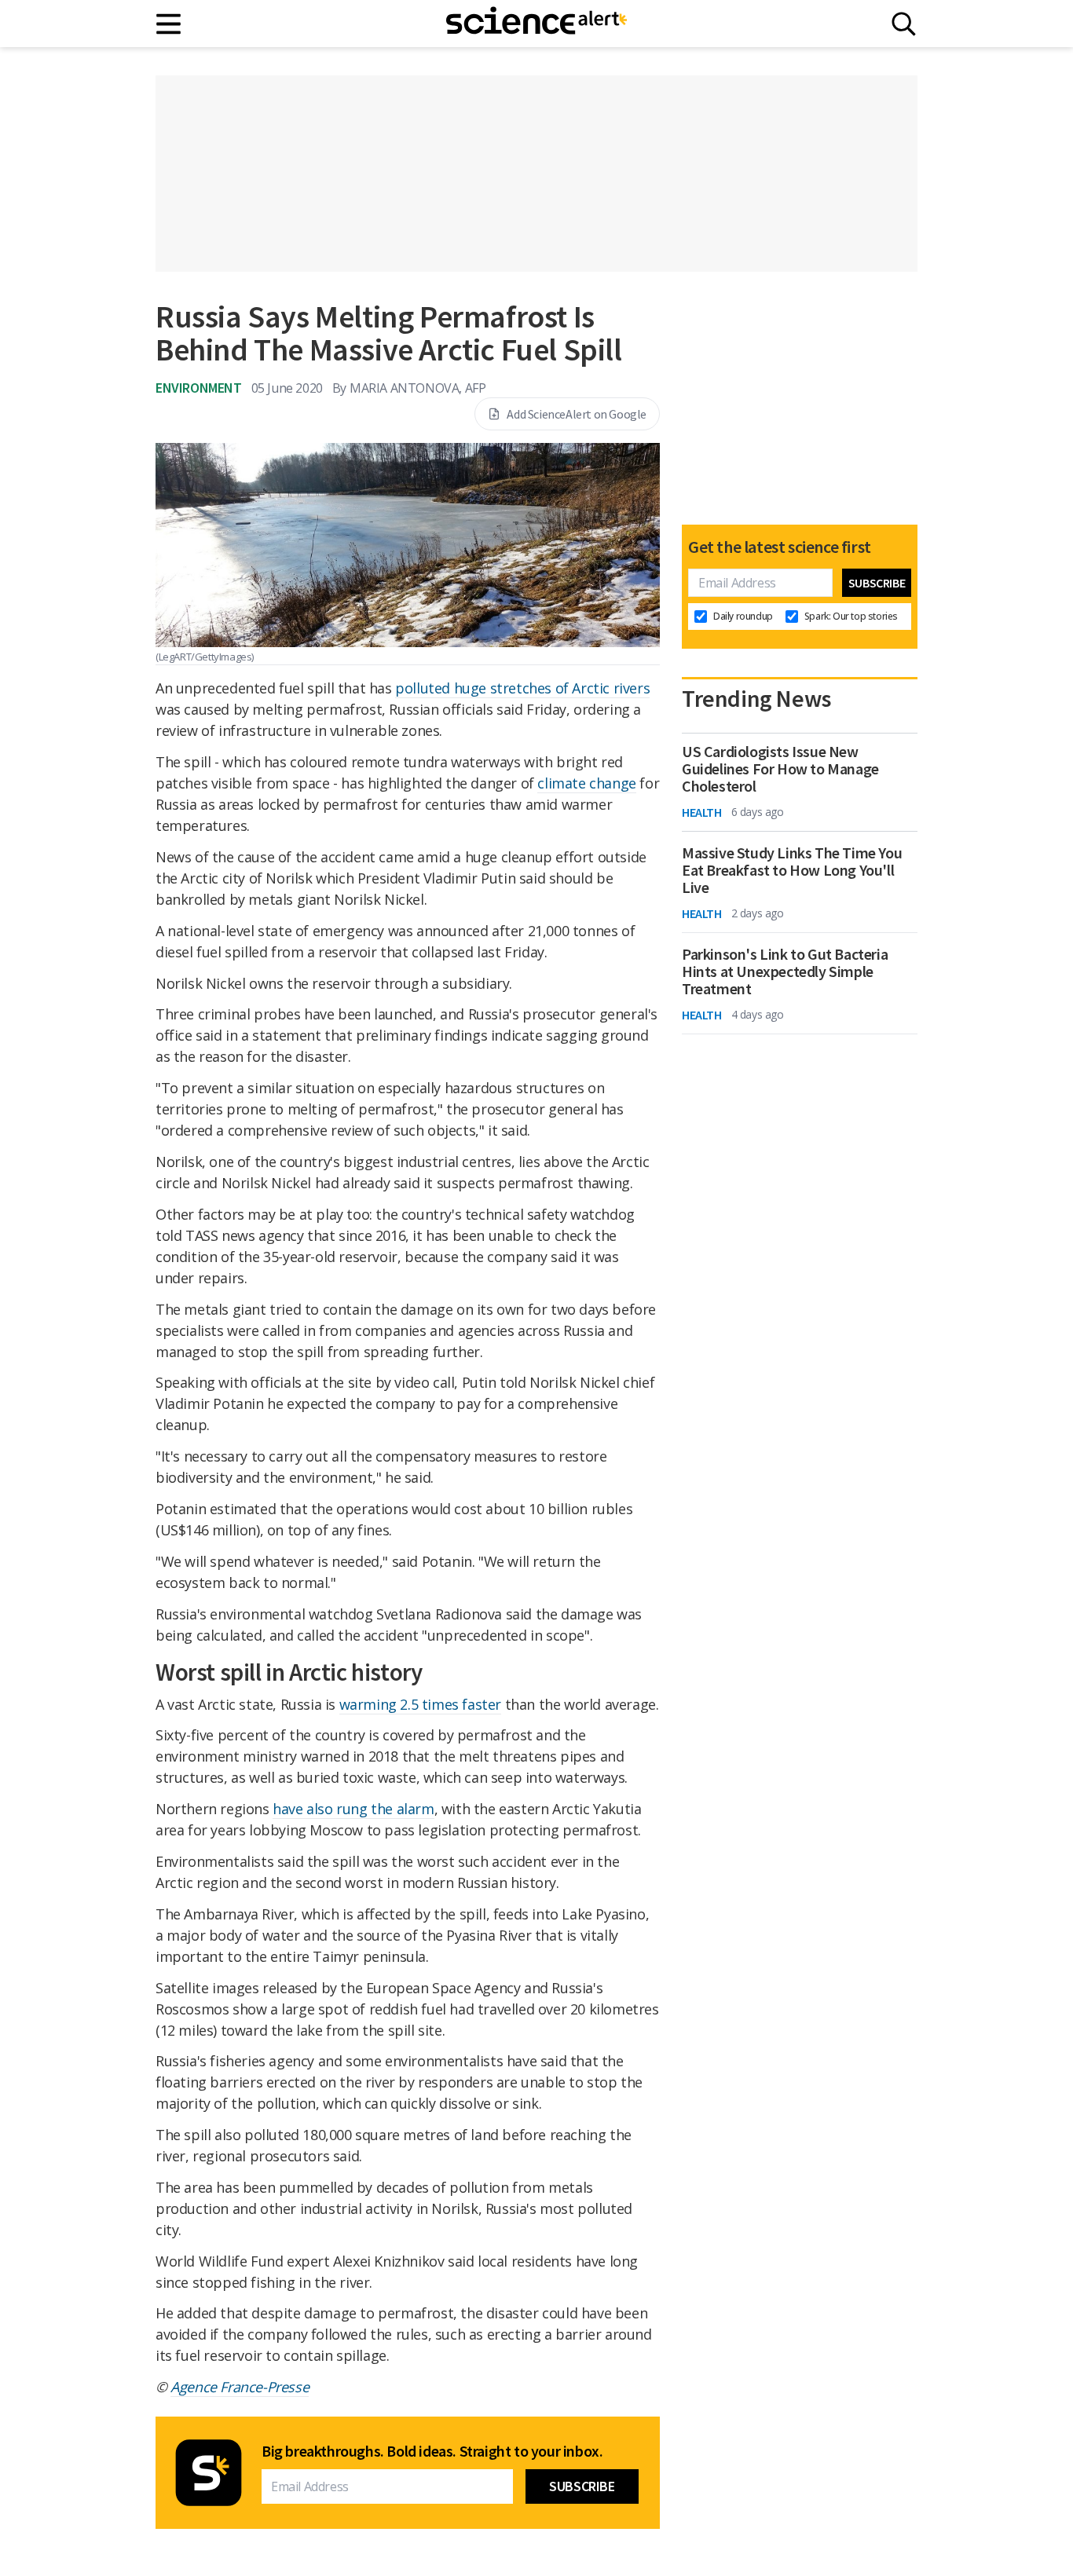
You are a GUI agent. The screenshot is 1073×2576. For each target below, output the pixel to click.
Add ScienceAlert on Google (577, 414)
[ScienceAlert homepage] (536, 24)
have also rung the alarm (353, 1809)
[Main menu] (169, 24)
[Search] (904, 24)
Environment (199, 388)
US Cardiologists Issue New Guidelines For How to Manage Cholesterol (780, 769)
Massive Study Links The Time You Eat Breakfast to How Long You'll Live (792, 870)
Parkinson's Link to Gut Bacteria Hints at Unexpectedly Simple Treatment (785, 971)
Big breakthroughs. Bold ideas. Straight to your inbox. (432, 2451)
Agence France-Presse (240, 2387)
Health (702, 812)
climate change (586, 783)
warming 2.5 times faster (420, 1704)
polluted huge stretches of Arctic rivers (522, 688)
